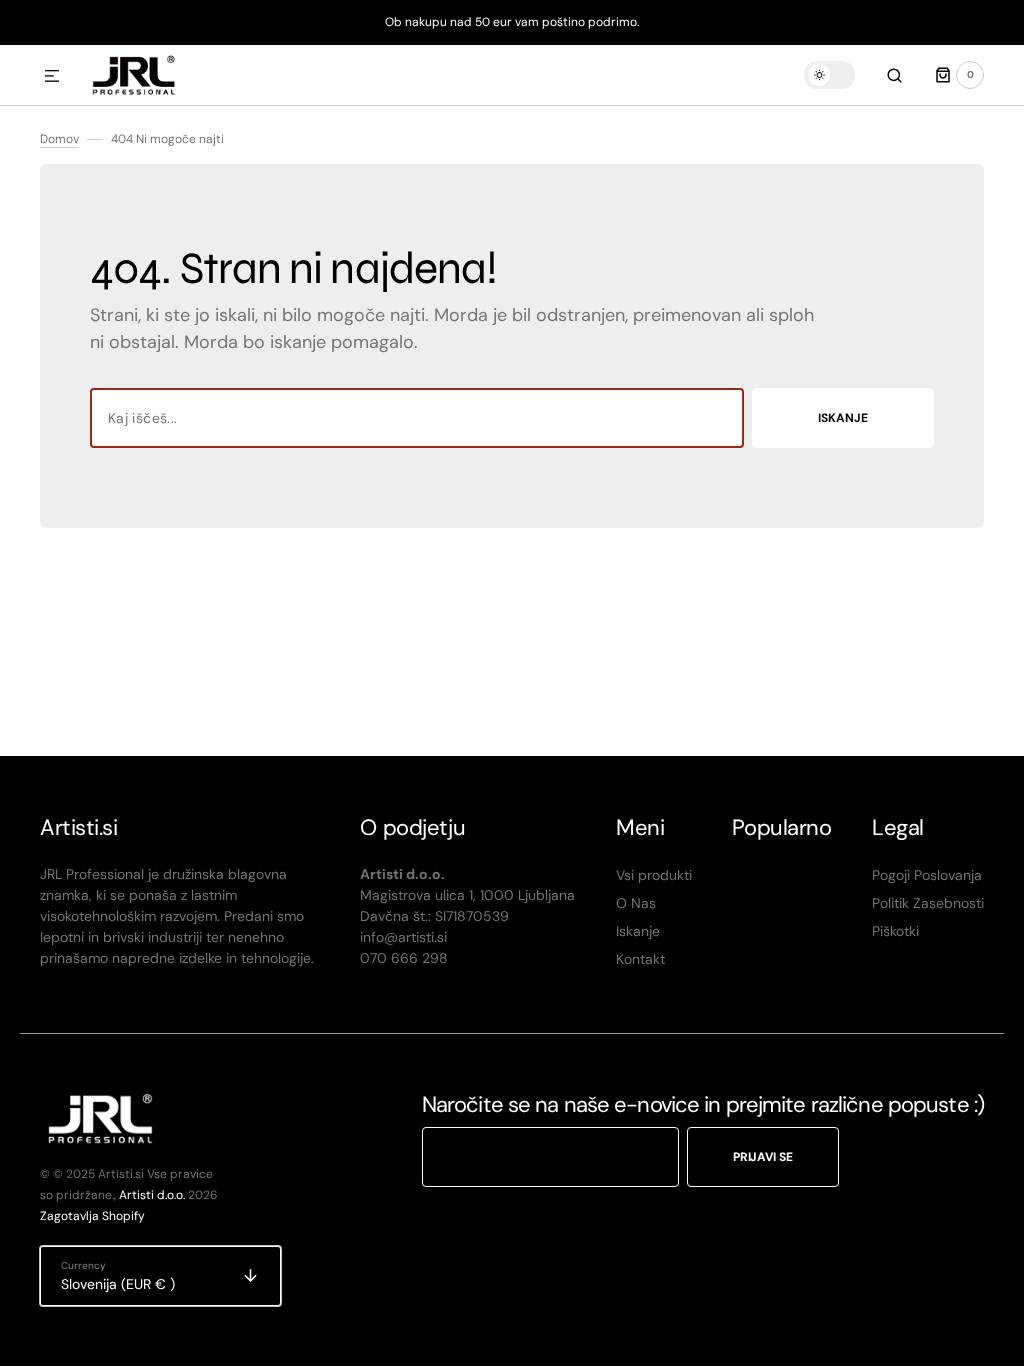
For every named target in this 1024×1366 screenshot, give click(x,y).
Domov (59, 139)
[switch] (829, 75)
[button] (52, 77)
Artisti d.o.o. (152, 1195)
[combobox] (417, 418)
